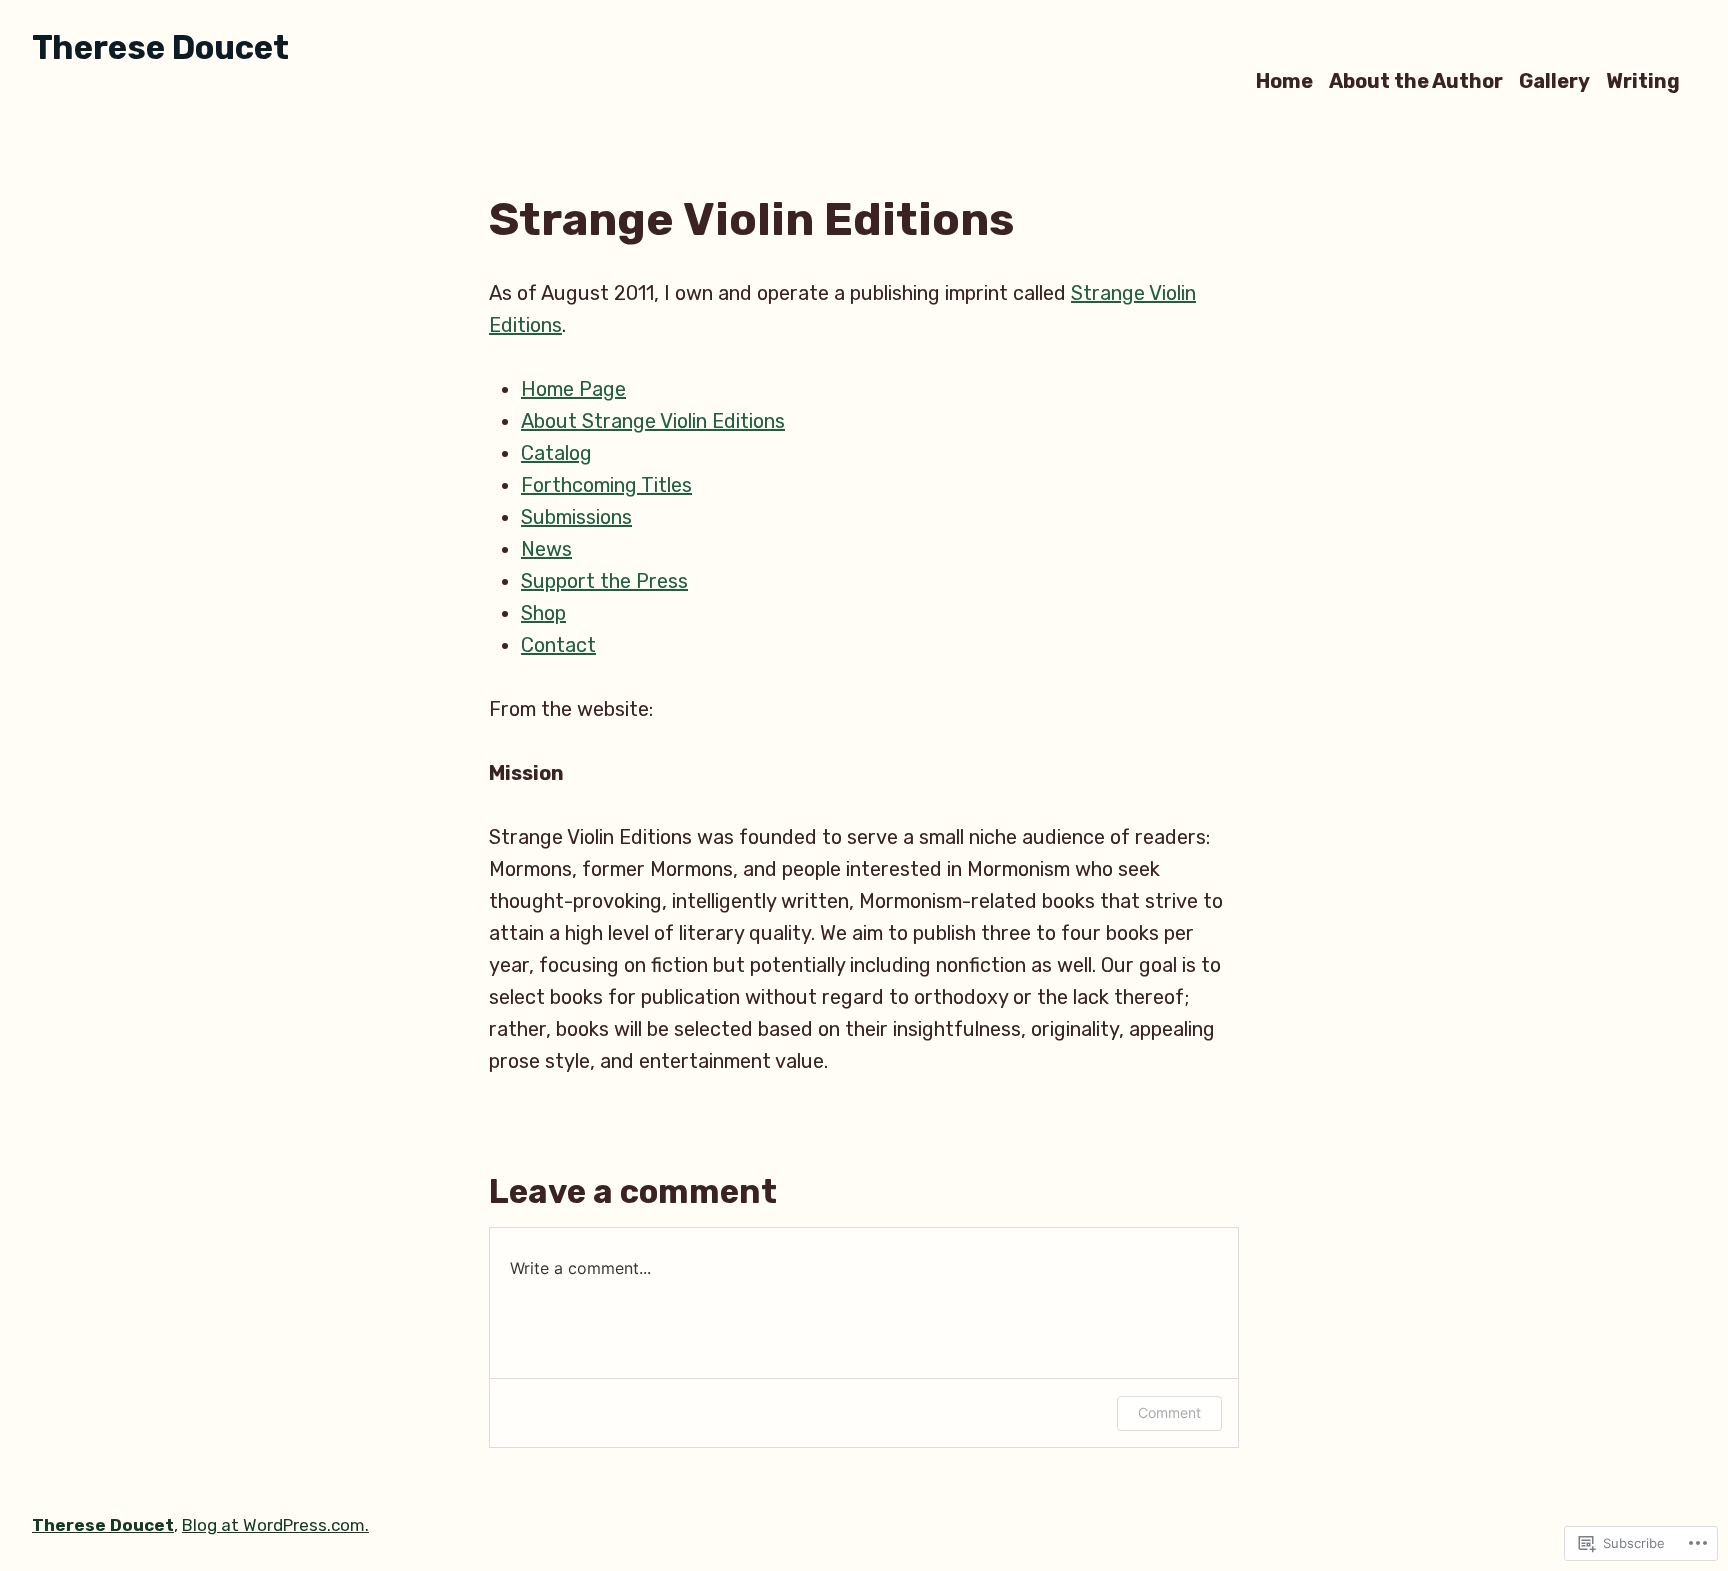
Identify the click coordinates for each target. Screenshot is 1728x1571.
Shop (543, 613)
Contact (558, 645)
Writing (1643, 80)
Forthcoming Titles (606, 485)
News (546, 549)
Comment (1169, 1412)
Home (1284, 80)
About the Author (1416, 80)
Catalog (556, 453)
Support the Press (604, 581)
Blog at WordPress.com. (275, 1525)
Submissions (576, 517)
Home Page (573, 389)
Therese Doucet (160, 47)
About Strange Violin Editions (653, 421)
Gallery (1554, 80)
